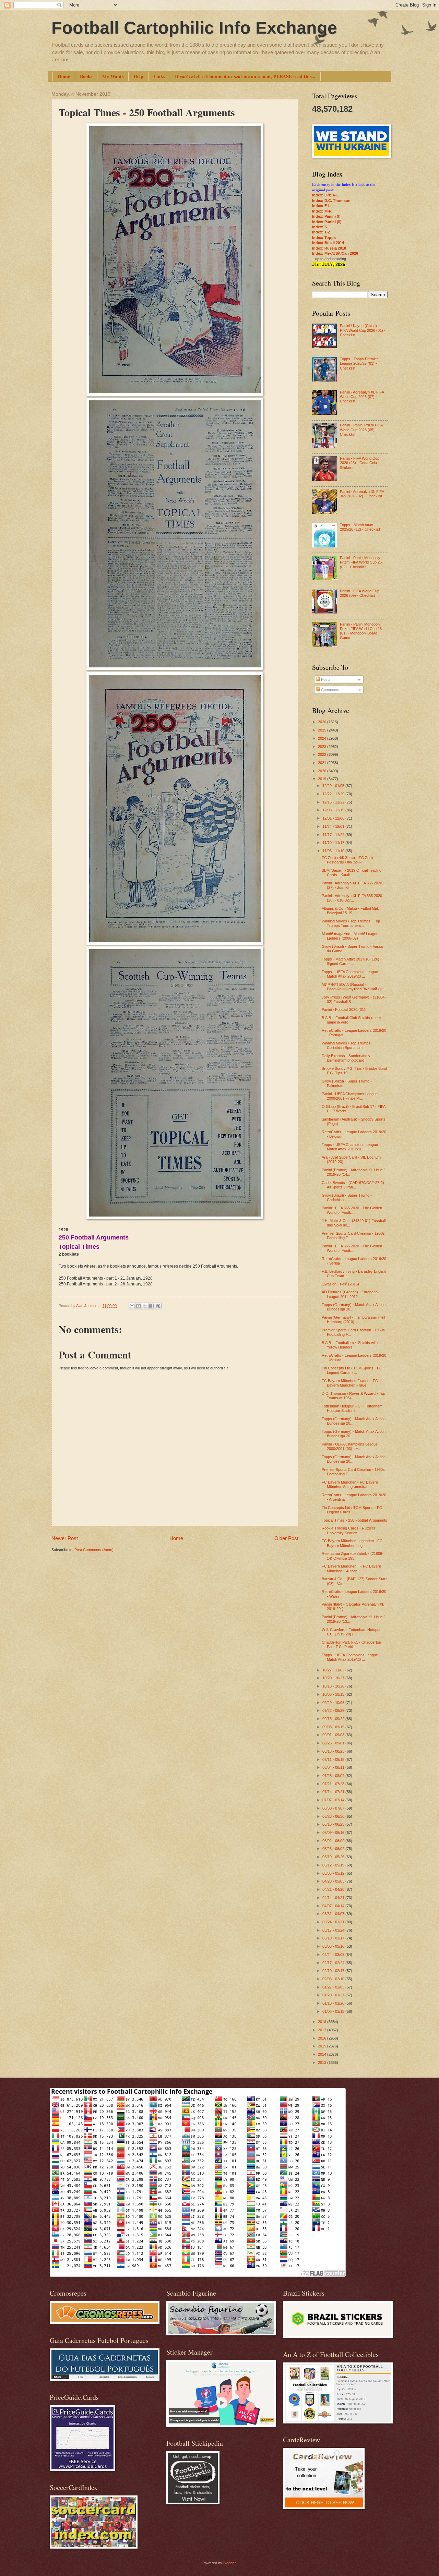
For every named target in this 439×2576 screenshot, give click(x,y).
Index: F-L (321, 206)
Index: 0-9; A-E (325, 195)
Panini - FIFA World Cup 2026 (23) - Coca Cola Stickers (360, 463)
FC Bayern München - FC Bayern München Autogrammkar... (350, 1484)
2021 (323, 763)
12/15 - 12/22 (334, 802)
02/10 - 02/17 (334, 1971)
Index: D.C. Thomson (331, 201)
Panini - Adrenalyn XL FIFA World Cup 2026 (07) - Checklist (362, 397)
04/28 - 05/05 (334, 1881)
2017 (323, 2030)
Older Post (286, 1538)
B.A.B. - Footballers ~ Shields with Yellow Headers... (350, 1345)
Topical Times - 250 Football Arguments (354, 1520)
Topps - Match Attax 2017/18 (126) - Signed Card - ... (352, 961)
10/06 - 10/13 (334, 1694)
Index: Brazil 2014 (328, 243)
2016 (323, 2038)
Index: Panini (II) (327, 222)
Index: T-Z (321, 232)
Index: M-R (322, 211)
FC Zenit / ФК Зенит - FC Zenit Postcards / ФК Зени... (347, 860)
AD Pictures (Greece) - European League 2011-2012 (350, 1294)
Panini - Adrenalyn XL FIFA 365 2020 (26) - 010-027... (352, 898)
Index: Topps (324, 238)
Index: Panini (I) (326, 216)
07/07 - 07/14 (334, 1800)
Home (64, 76)
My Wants (113, 76)
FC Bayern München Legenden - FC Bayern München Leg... (352, 1543)
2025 (323, 730)
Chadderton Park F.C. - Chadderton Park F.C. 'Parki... (351, 1644)
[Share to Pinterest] (158, 1306)
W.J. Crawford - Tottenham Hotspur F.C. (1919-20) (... (351, 1632)
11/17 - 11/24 (334, 835)
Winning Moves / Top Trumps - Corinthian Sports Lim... (347, 1045)
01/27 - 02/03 (334, 1987)
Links (159, 76)
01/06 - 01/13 (334, 2011)
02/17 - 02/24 (334, 1963)
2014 (323, 2054)
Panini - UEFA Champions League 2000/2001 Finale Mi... (350, 1096)
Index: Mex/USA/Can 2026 (335, 253)
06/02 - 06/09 (334, 1841)
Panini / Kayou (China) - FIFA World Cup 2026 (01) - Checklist (363, 330)
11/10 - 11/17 (334, 843)
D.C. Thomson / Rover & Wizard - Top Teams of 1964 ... (353, 1396)
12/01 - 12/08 (334, 818)
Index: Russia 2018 (329, 248)
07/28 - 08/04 (334, 1776)
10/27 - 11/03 (334, 1670)
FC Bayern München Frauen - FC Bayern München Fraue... (350, 1383)
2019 (323, 779)
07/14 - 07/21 (334, 1792)
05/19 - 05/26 (334, 1857)
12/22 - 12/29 (334, 794)
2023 (323, 747)
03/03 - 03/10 (334, 1946)
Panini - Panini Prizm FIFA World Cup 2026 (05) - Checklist (361, 430)
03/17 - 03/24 (334, 1930)
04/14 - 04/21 (334, 1898)
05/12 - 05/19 (334, 1865)
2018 (323, 2022)
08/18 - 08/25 (334, 1751)
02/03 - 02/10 (334, 1979)
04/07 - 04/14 (334, 1906)
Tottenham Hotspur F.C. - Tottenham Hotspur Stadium (352, 1408)
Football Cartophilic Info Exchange (194, 28)
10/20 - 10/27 (334, 1678)
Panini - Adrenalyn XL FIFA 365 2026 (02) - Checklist (362, 494)
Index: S (319, 227)
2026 (323, 722)
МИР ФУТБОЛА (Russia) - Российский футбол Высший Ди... (354, 987)
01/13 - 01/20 (334, 2003)
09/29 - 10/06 (334, 1703)
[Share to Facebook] (152, 1306)
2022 (323, 754)
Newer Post (65, 1538)
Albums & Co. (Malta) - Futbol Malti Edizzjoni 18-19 (351, 911)
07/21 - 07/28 (334, 1784)
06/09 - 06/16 (334, 1833)
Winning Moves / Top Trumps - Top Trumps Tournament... (351, 923)
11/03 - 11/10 (334, 851)
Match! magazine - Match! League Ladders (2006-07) (350, 936)
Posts (325, 679)
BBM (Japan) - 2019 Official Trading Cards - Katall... (352, 873)
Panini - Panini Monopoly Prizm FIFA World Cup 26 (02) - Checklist (361, 562)
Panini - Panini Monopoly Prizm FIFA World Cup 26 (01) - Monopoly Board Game (361, 631)
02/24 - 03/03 (334, 1955)
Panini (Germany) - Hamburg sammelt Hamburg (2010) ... (353, 1320)
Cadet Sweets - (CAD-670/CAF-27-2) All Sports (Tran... (353, 1185)
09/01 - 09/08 (334, 1735)
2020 (323, 771)
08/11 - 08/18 (334, 1759)
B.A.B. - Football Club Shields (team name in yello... (351, 1020)
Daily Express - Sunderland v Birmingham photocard (346, 1058)
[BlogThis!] (139, 1306)
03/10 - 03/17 (334, 1938)
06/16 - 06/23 (334, 1824)
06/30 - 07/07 (334, 1808)
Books (86, 76)
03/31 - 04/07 (334, 1914)
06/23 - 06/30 (334, 1816)
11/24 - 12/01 (334, 826)
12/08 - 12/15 (334, 810)
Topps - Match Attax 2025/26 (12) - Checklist (360, 527)
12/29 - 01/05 (334, 786)
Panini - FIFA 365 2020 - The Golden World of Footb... (352, 1210)
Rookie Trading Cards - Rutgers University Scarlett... (348, 1530)
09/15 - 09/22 (334, 1719)
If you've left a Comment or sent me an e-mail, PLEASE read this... (245, 76)
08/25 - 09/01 (334, 1743)
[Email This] (132, 1306)
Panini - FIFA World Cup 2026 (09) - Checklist (360, 593)
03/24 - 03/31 (334, 1922)
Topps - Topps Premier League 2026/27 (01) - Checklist (359, 364)
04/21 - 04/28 (334, 1889)
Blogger (229, 2563)
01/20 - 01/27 (334, 1995)
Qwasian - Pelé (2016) (340, 1284)
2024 (323, 738)
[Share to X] (145, 1306)
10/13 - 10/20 (334, 1686)
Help (138, 76)
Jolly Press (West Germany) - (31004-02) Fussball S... (354, 999)
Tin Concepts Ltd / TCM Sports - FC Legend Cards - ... (352, 1370)
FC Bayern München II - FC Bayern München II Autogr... (351, 1568)
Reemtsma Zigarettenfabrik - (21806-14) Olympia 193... (353, 1556)
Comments (330, 690)
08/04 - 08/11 (334, 1767)
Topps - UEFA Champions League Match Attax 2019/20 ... (350, 974)
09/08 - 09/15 (334, 1727)
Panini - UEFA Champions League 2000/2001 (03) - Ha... (350, 1446)
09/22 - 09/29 (334, 1710)
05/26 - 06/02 (334, 1849)
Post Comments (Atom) (94, 1550)
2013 (323, 2063)
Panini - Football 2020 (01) (343, 1009)
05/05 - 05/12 (334, 1873)
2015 (323, 2046)
